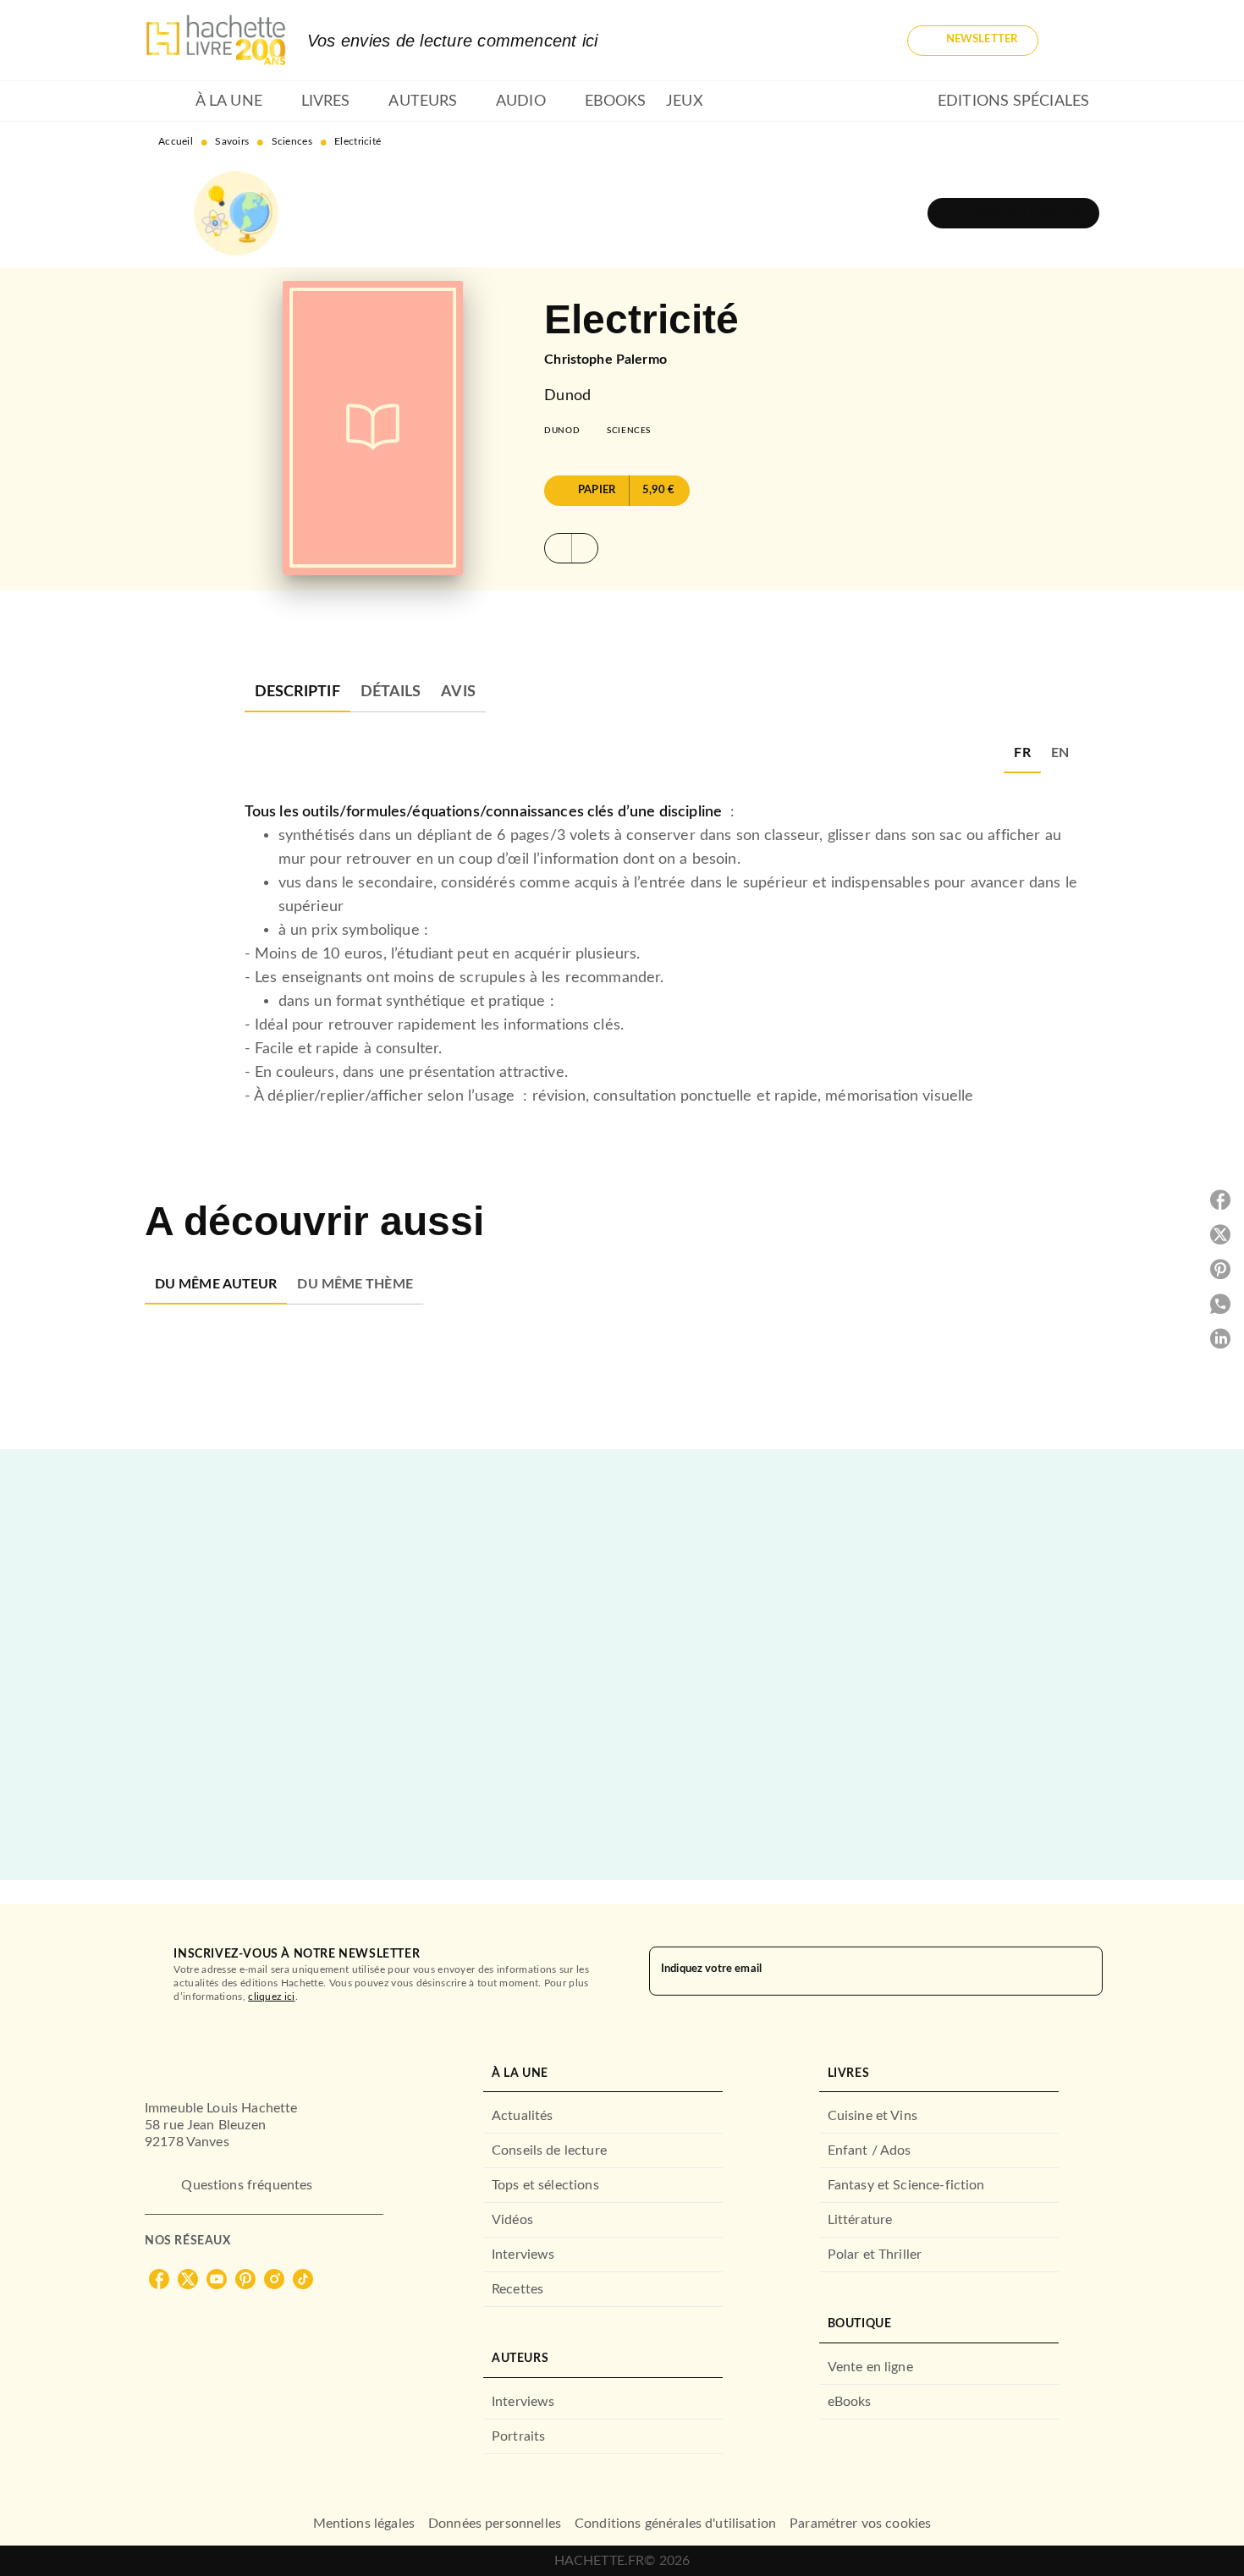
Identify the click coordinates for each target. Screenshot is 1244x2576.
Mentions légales (364, 2524)
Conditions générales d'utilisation (675, 2524)
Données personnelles (495, 2524)
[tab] (165, 102)
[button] (973, 41)
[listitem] (159, 2279)
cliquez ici (271, 1997)
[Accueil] (216, 40)
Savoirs (232, 141)
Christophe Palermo (605, 360)
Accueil (176, 141)
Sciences (292, 141)
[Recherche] (1079, 41)
